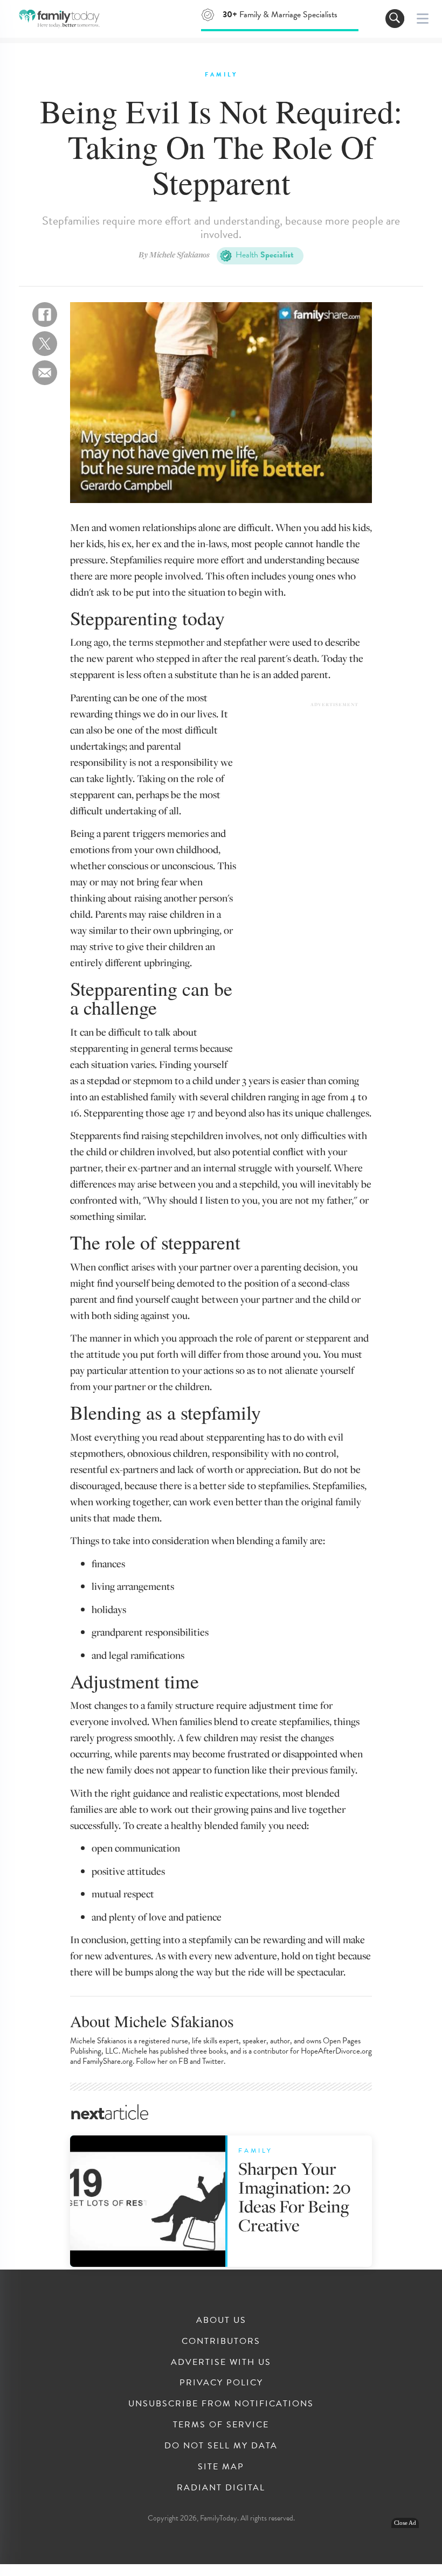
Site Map (221, 2467)
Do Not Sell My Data (221, 2446)
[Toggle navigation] (395, 19)
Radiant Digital (221, 2488)
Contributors (221, 2341)
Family (221, 75)
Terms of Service (221, 2425)
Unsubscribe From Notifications (221, 2404)
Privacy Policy (221, 2383)
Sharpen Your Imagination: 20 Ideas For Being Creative (295, 2197)
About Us (221, 2320)
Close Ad (405, 2523)
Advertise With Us (221, 2362)
